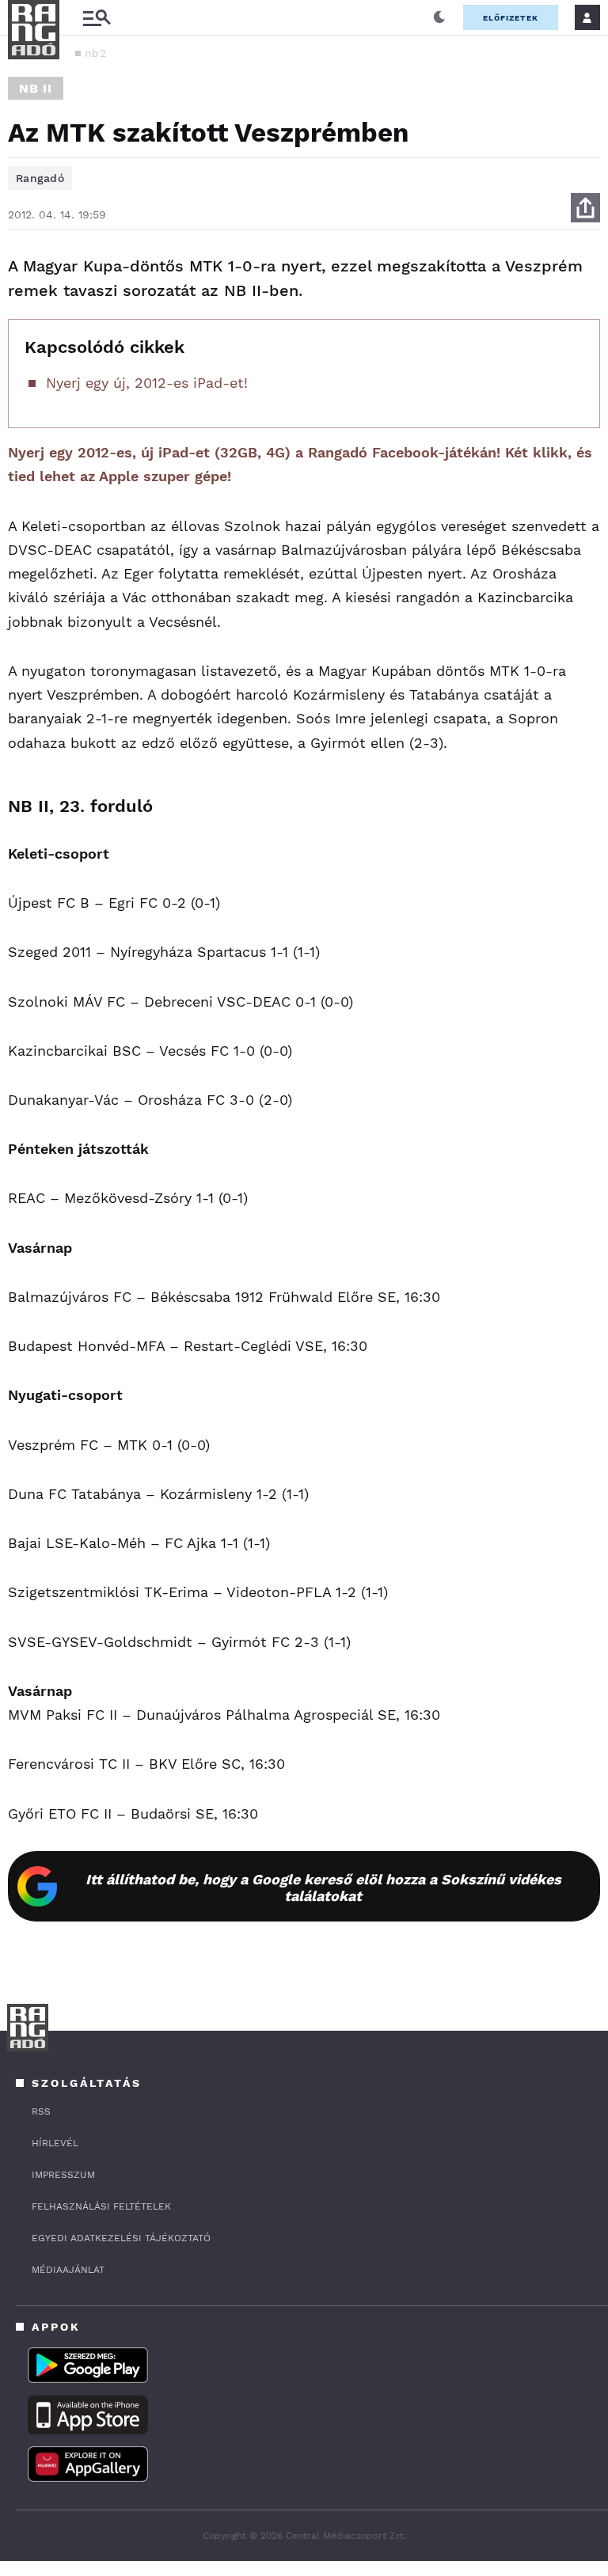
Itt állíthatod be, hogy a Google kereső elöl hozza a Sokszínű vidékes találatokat (323, 1887)
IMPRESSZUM (63, 2175)
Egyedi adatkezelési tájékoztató (121, 2238)
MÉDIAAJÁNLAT (68, 2270)
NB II (36, 88)
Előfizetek (511, 18)
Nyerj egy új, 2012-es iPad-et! (147, 383)
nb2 (95, 53)
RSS (41, 2111)
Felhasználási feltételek (101, 2206)
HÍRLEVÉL (55, 2143)
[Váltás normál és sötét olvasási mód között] (439, 17)
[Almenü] (97, 18)
